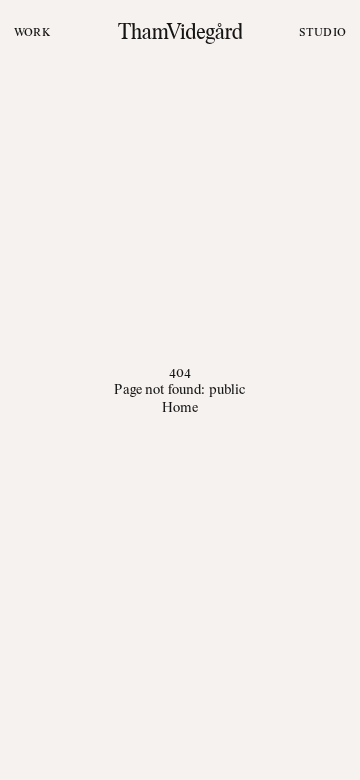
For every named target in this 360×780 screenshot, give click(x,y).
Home (180, 407)
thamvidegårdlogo (180, 32)
